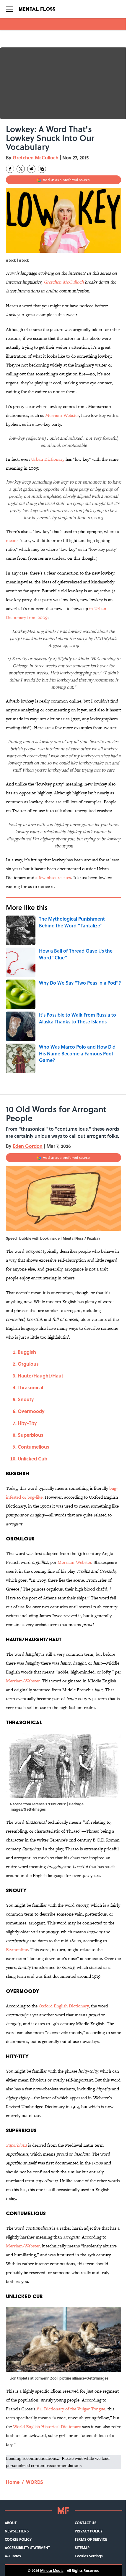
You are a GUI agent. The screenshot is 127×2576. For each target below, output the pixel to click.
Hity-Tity (27, 1423)
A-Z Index (13, 2556)
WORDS (35, 2482)
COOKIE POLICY (18, 2539)
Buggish (27, 1352)
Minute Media (52, 2570)
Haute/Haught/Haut (40, 1376)
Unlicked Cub (32, 1459)
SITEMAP (82, 2548)
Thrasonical (30, 1387)
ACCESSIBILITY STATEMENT (27, 2548)
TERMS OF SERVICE (91, 2539)
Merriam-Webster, (23, 2246)
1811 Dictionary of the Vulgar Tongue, (71, 2409)
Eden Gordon (28, 1146)
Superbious (31, 1435)
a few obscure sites (53, 877)
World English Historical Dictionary (48, 2427)
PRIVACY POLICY (89, 2531)
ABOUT (11, 2523)
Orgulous (28, 1364)
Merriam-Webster (62, 415)
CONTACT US (86, 2523)
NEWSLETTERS (17, 2531)
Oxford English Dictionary (64, 2006)
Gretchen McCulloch (36, 157)
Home (13, 2482)
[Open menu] (9, 9)
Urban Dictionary (48, 459)
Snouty (26, 1399)
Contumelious (34, 1447)
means (12, 540)
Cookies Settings (89, 2556)
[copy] (42, 169)
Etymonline (17, 1949)
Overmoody (32, 1411)
